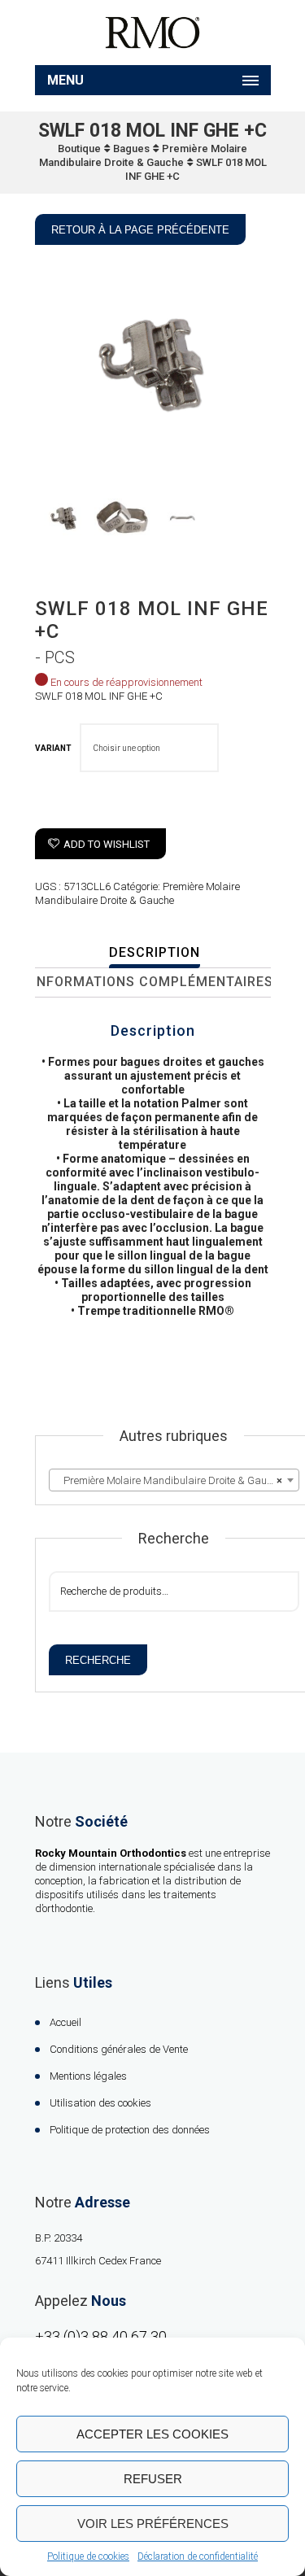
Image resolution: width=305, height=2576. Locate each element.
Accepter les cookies (152, 2434)
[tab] (155, 954)
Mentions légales (88, 2076)
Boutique (79, 148)
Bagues (131, 148)
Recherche (98, 1660)
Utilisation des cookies (100, 2103)
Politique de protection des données (130, 2130)
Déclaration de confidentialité (198, 2556)
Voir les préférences (153, 2524)
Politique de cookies (88, 2556)
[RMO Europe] (153, 33)
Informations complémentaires (153, 982)
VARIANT (53, 748)
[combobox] (174, 1480)
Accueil (65, 2022)
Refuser (153, 2479)
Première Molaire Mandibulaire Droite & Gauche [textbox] (169, 1480)
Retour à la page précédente (140, 230)
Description (155, 952)
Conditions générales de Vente (119, 2049)
